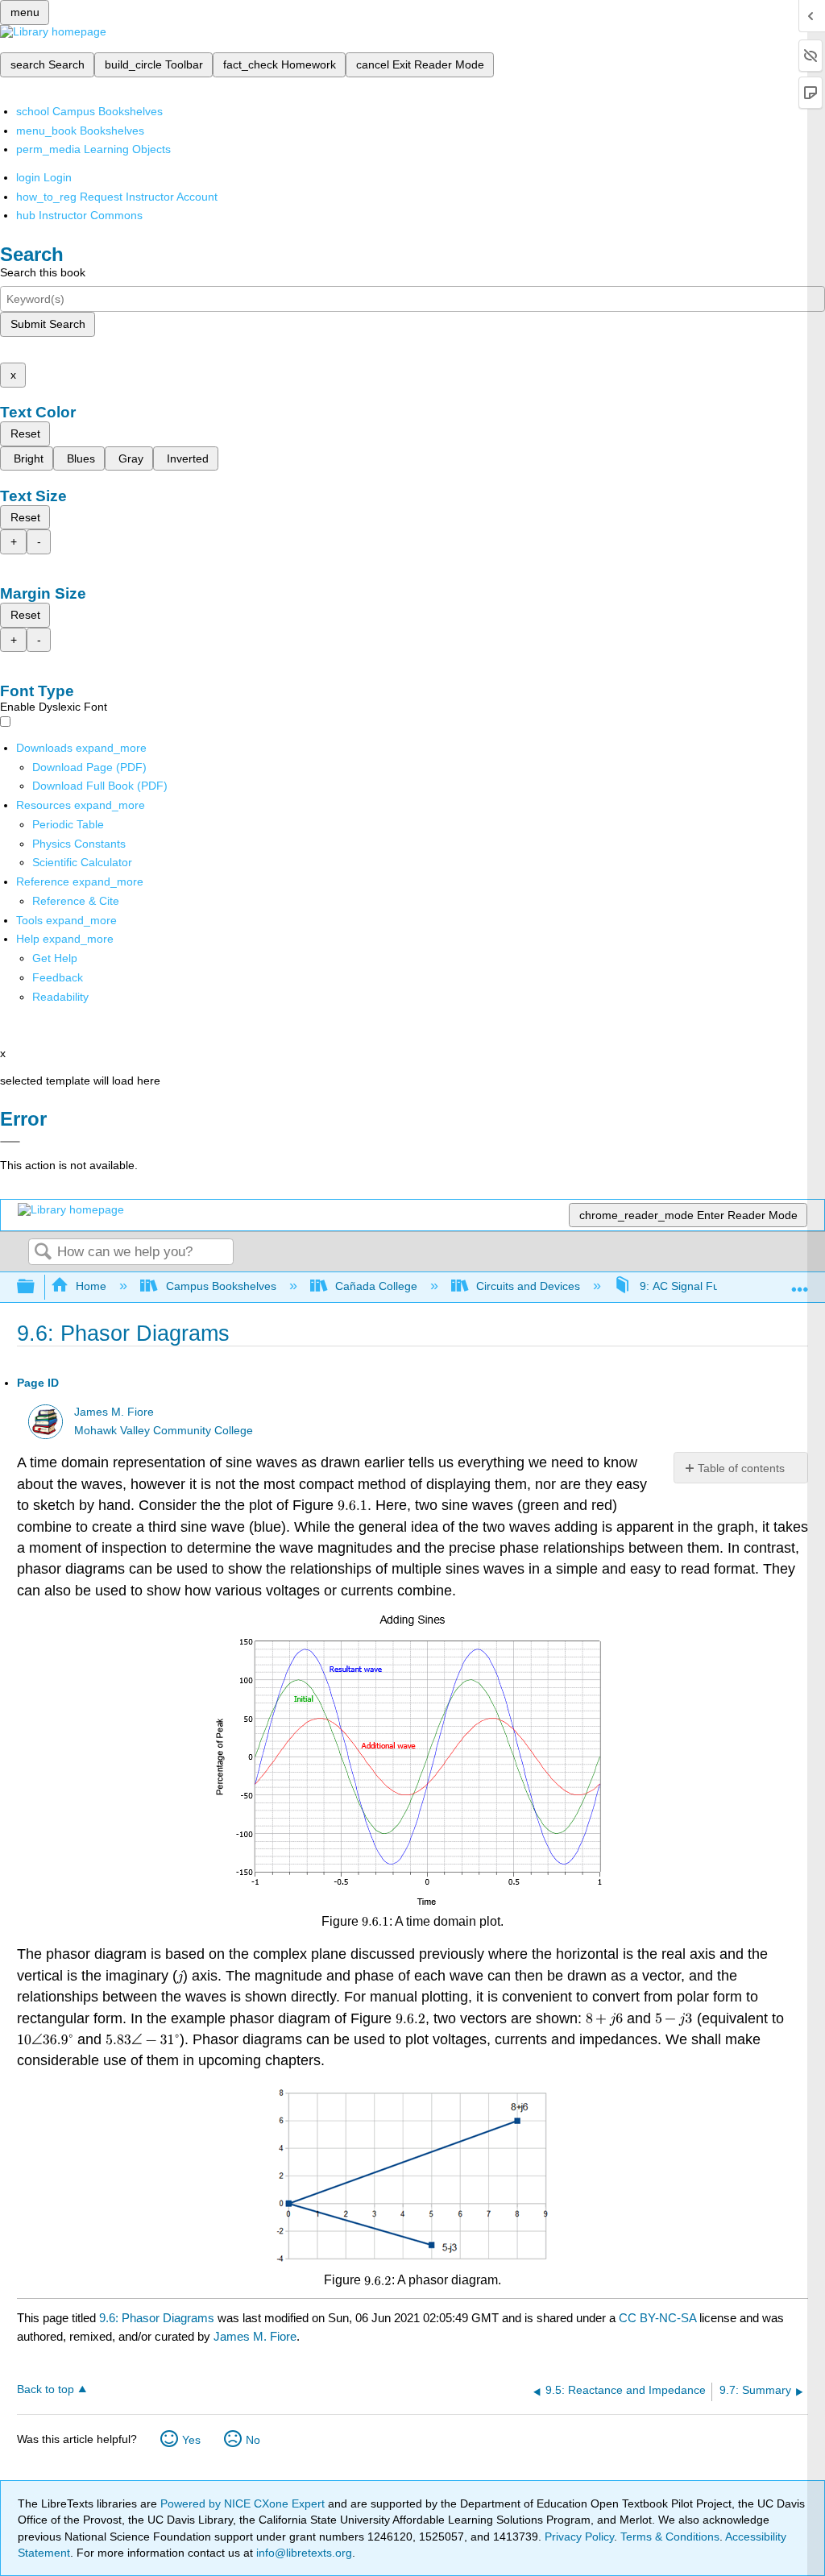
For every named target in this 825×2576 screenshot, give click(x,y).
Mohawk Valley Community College (164, 1431)
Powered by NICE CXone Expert (244, 2503)
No (253, 2440)
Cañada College (376, 1286)
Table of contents (741, 1468)
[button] (58, 977)
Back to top (46, 2389)
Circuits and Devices (528, 1286)
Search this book (43, 272)
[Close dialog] (10, 1142)
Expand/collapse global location (800, 1282)
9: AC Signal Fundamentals (709, 1286)
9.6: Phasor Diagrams (157, 2318)
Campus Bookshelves (221, 1286)
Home (91, 1286)
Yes (191, 2440)
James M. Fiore (114, 1412)
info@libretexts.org (303, 2553)
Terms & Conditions (670, 2537)
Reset (25, 433)
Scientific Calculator (82, 862)
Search (43, 1253)
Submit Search (48, 324)
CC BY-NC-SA (659, 2318)
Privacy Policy (579, 2537)
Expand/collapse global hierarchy (36, 1287)
